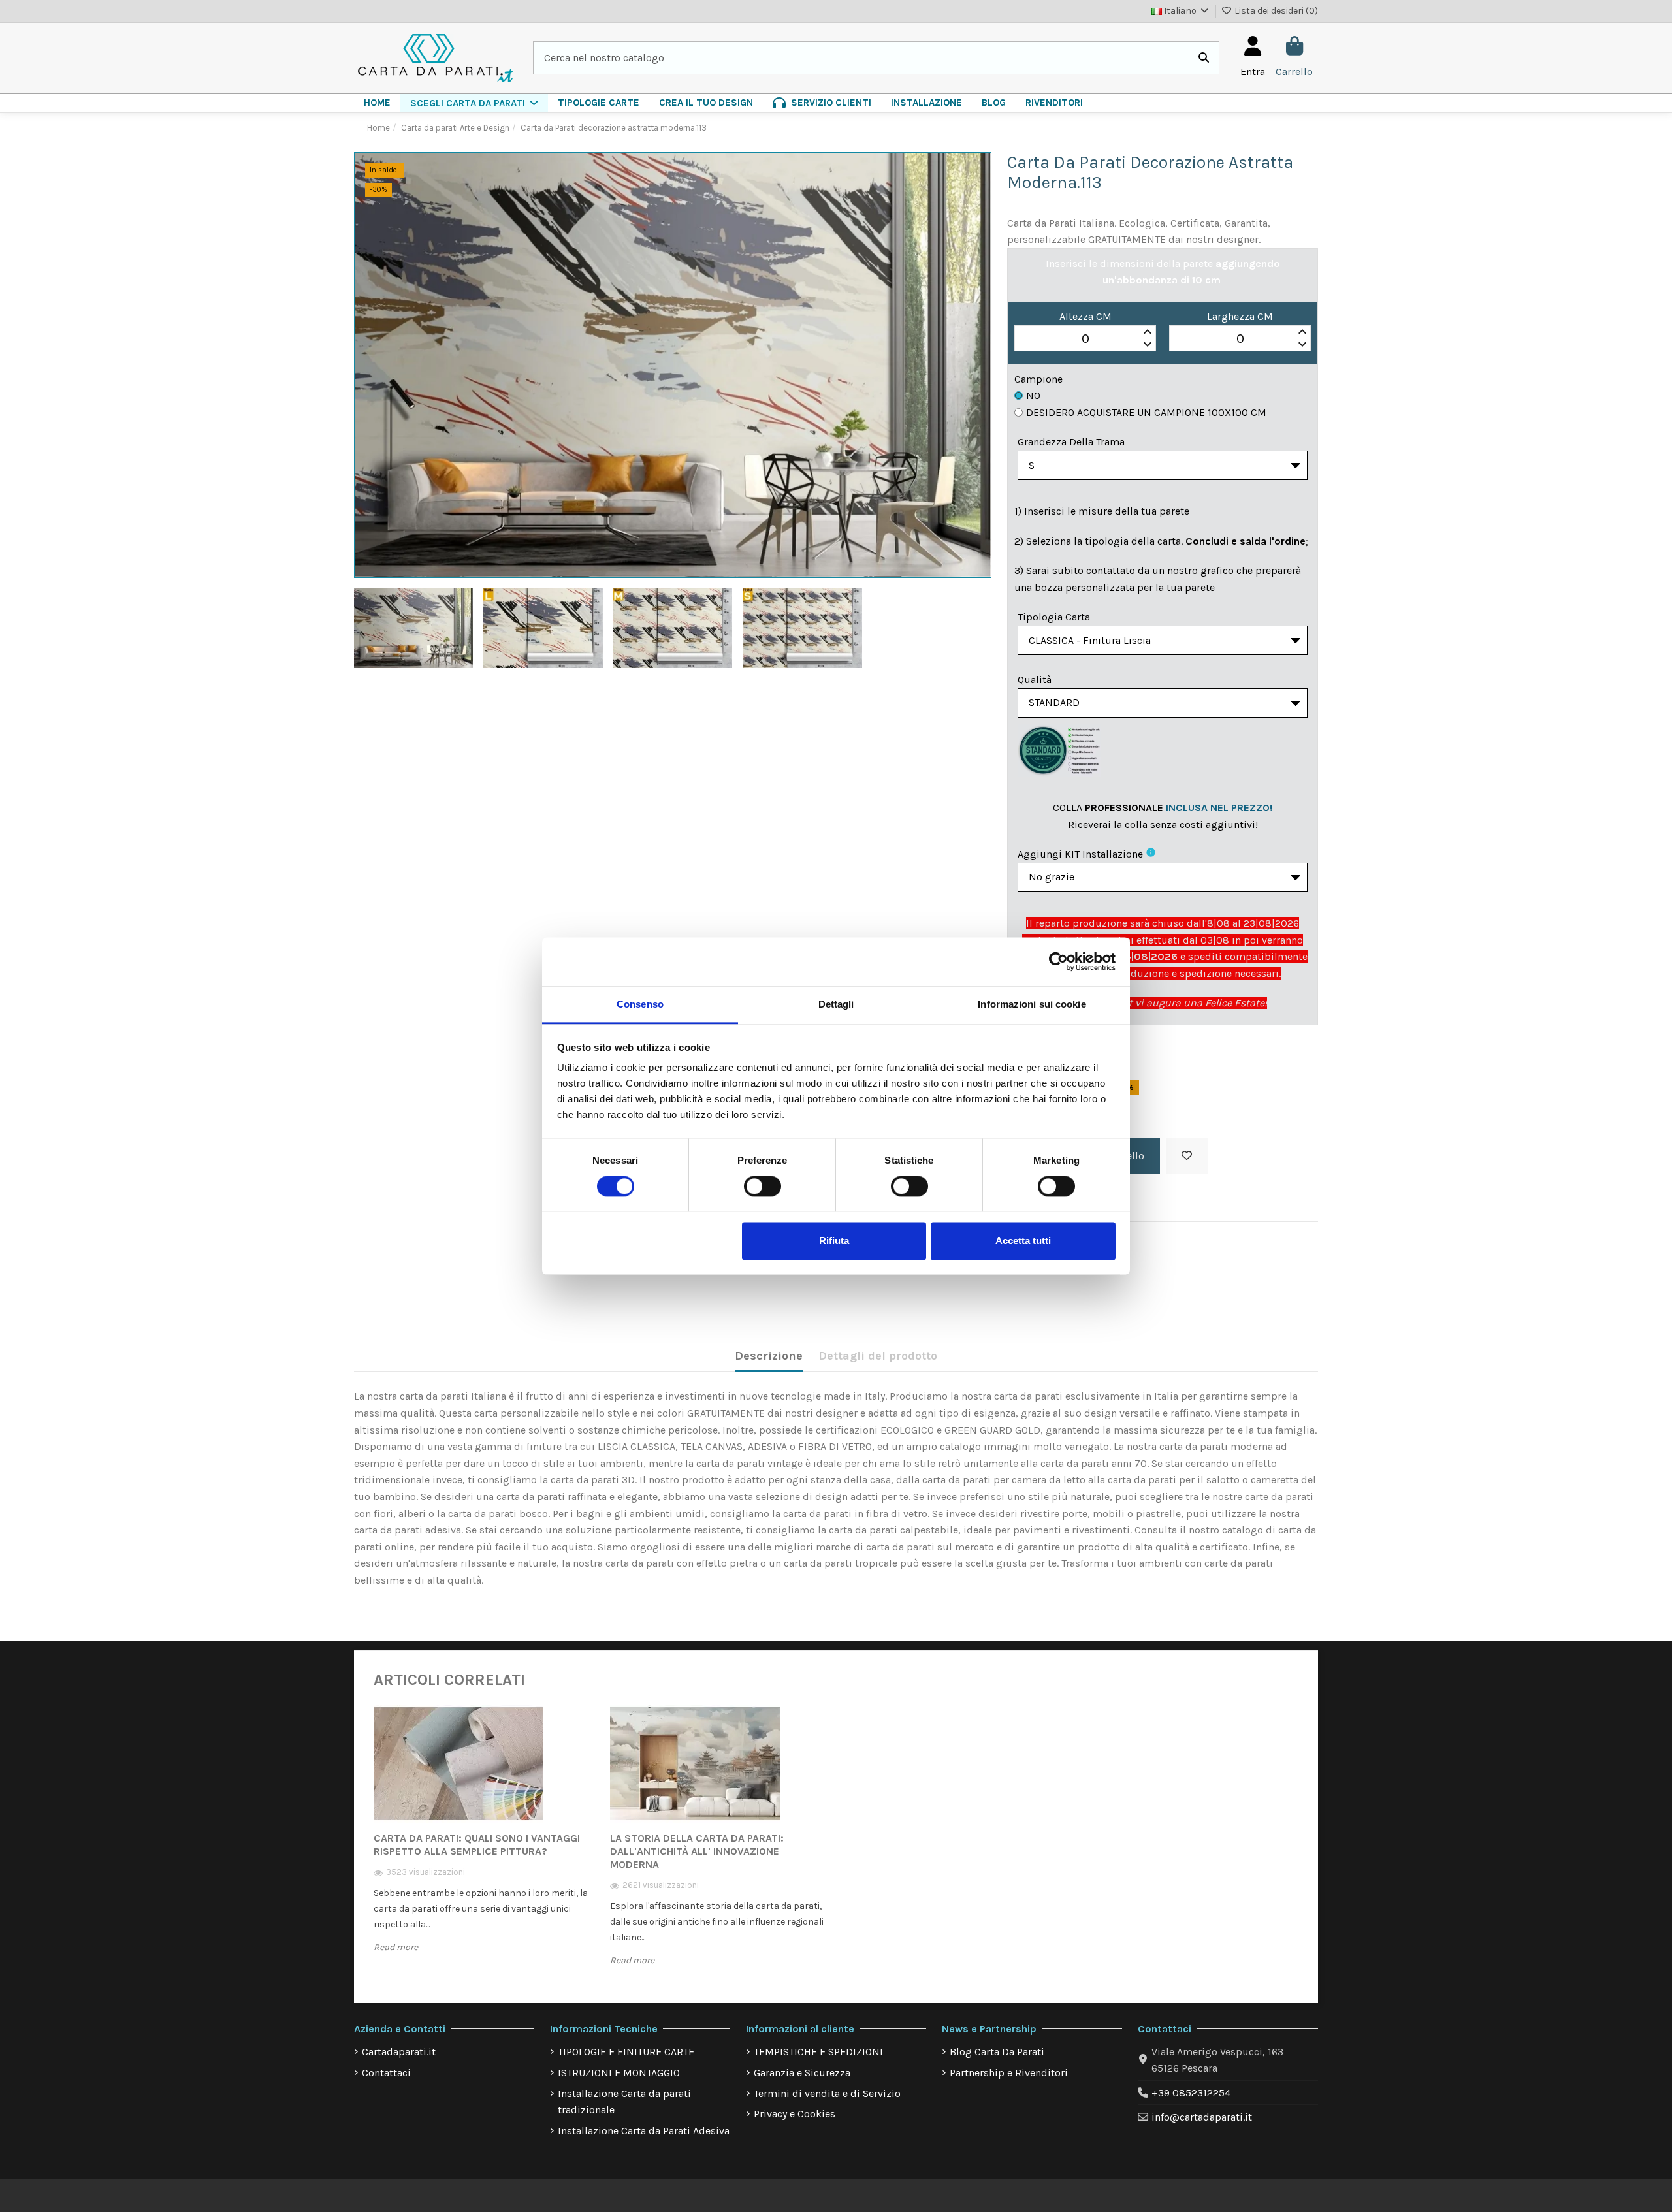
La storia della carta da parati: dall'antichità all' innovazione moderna (697, 1851)
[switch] (763, 1186)
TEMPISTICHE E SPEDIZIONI (818, 2052)
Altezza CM (1085, 316)
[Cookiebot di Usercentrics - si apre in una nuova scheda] (1058, 961)
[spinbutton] (1085, 339)
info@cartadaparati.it (1202, 2117)
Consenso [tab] (640, 1004)
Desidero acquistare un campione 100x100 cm (1146, 412)
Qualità (1035, 680)
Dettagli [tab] (836, 1004)
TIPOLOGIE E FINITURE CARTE (626, 2052)
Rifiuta (834, 1241)
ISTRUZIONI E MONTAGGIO (619, 2073)
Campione (1038, 379)
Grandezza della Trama (1071, 442)
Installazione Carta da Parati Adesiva (644, 2131)
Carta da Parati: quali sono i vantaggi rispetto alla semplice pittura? (477, 1845)
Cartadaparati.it (399, 2052)
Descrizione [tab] (769, 1356)
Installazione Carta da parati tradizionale (624, 2102)
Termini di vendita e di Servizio (827, 2093)
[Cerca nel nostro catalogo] (1204, 58)
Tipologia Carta (1054, 617)
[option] (482, 1841)
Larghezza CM (1240, 316)
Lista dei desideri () (1275, 11)
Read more (396, 1947)
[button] (474, 103)
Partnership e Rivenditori (1009, 2073)
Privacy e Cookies (795, 2114)
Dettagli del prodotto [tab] (878, 1356)
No (1033, 395)
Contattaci (386, 2073)
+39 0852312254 (1191, 2093)
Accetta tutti (1023, 1241)
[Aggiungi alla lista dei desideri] (1187, 1156)
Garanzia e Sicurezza (802, 2073)
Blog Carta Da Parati (997, 2052)
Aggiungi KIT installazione (1080, 854)
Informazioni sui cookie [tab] (1032, 1004)
